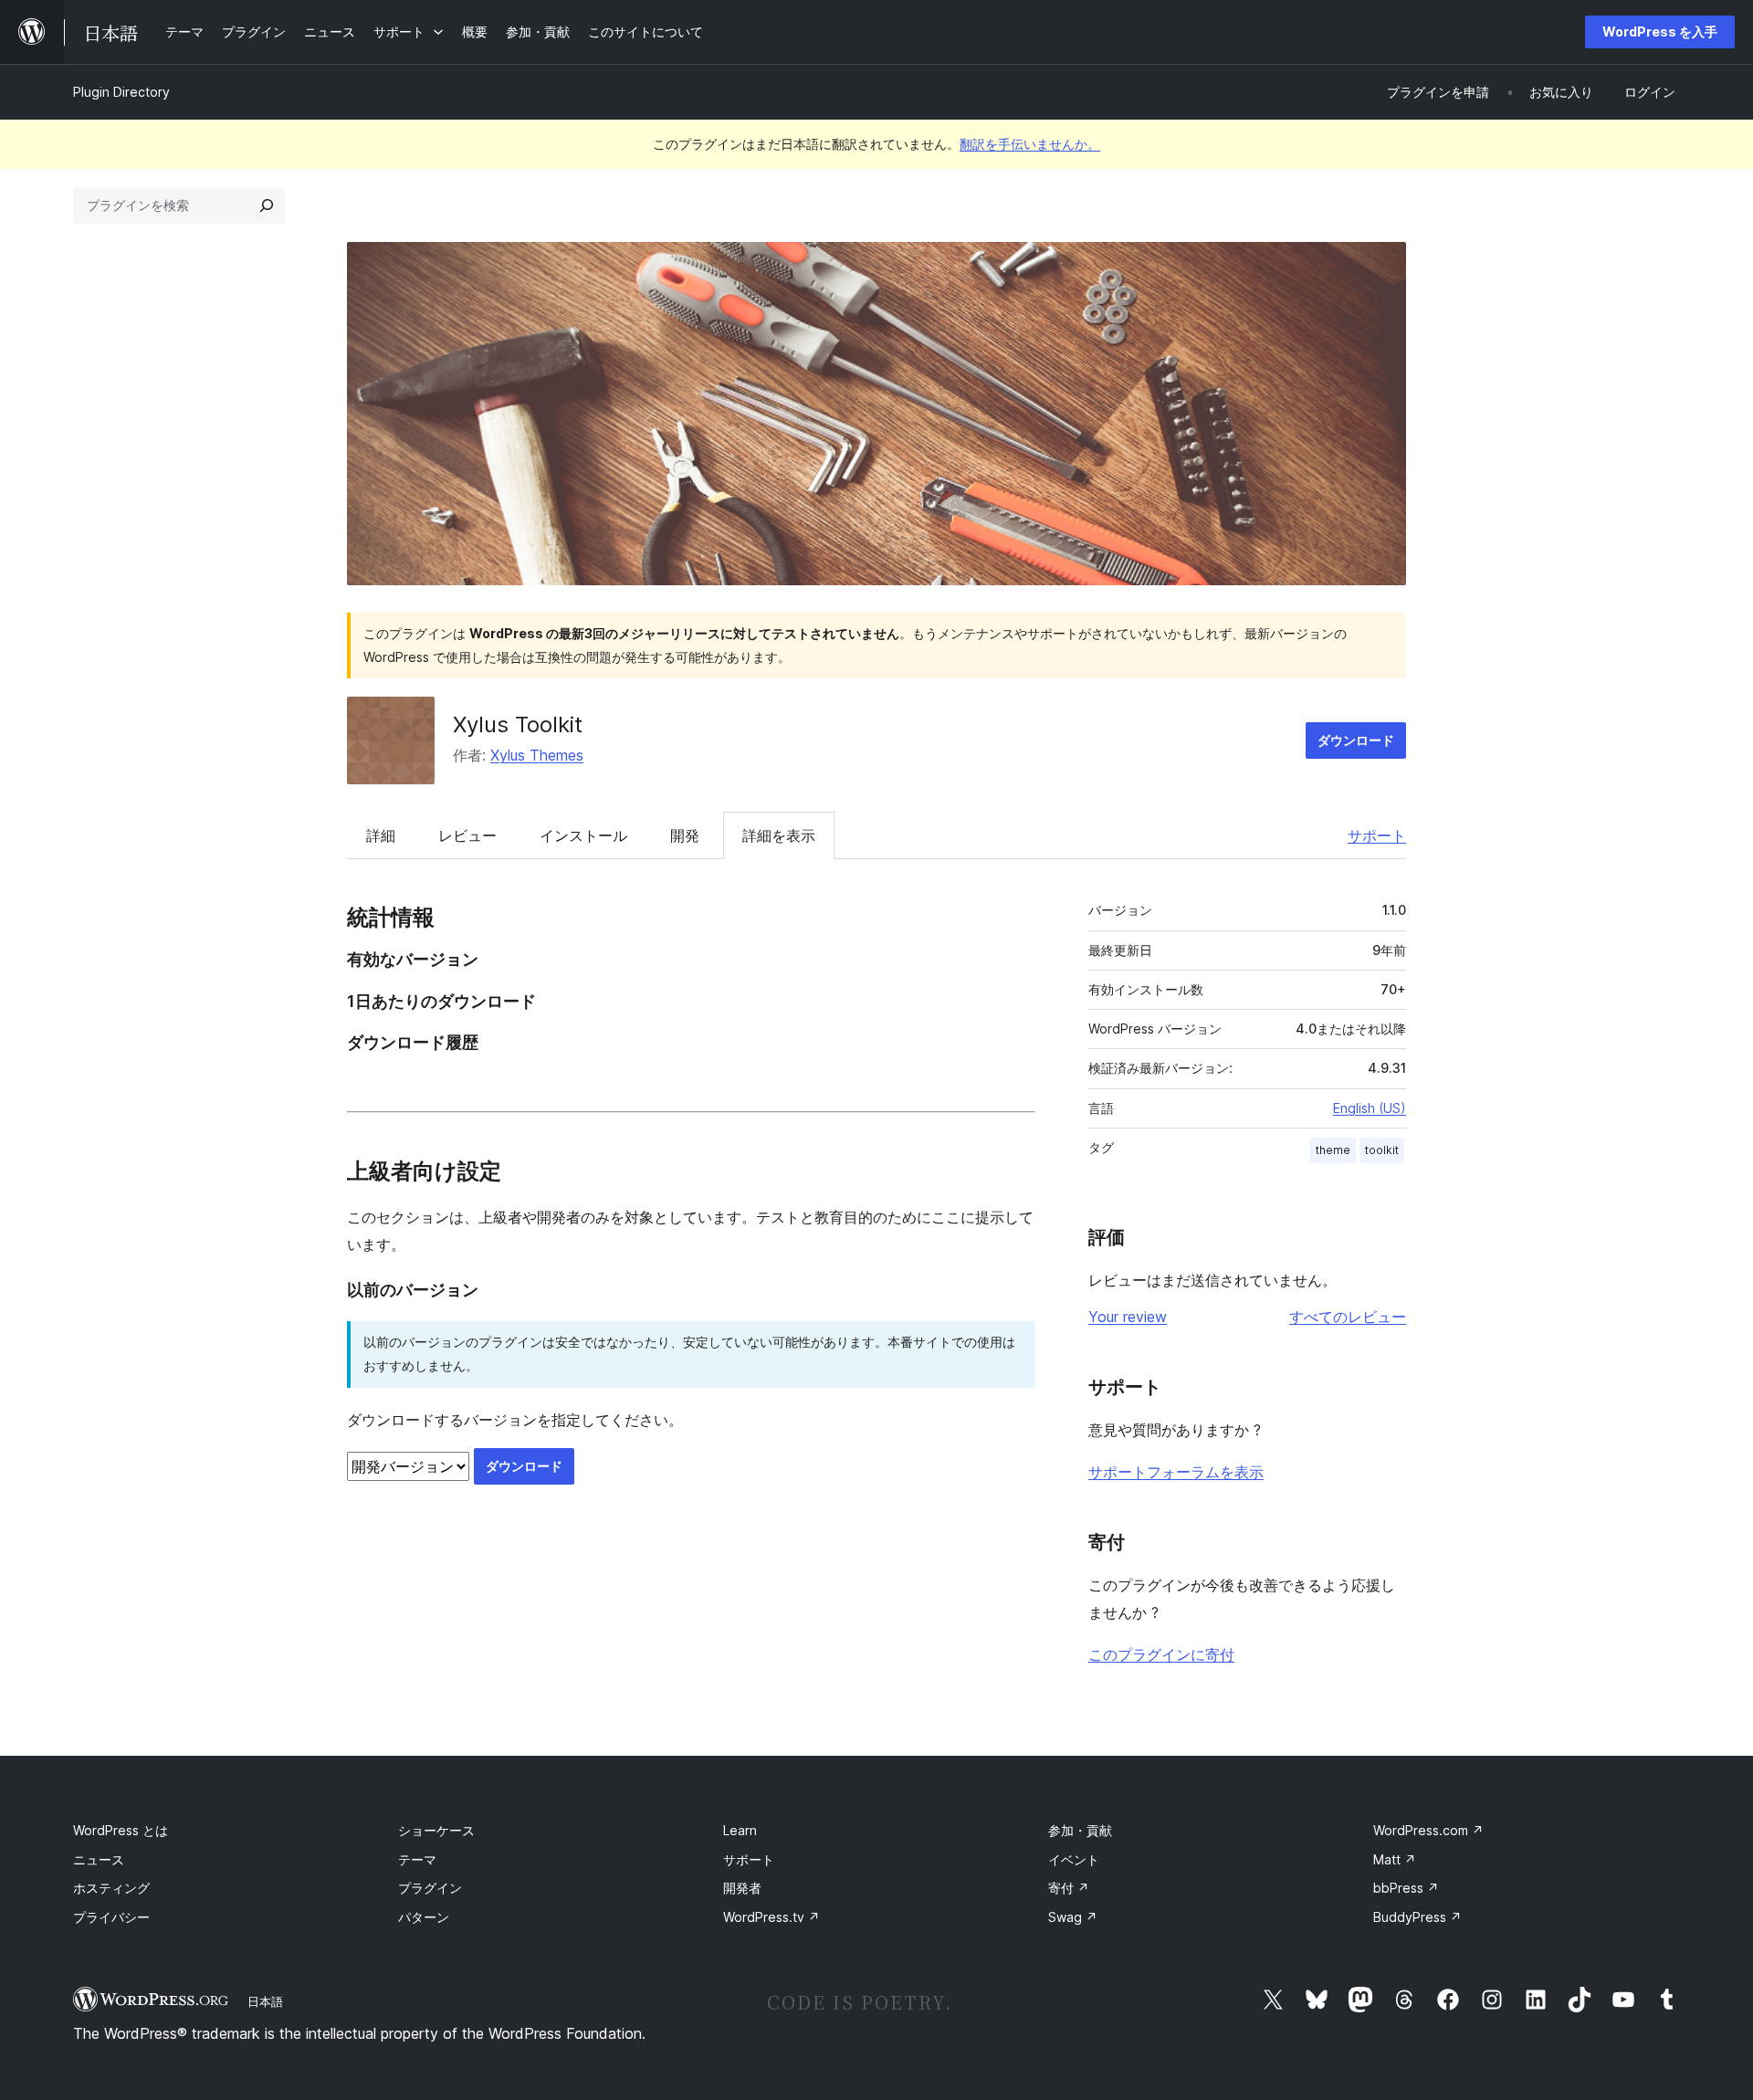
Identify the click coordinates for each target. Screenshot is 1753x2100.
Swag (1073, 1917)
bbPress (1406, 1888)
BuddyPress (1417, 1917)
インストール (583, 835)
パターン (424, 1917)
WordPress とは (121, 1830)
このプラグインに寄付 (1161, 1654)
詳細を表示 (779, 835)
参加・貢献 (1080, 1830)
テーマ (417, 1859)
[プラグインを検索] (267, 205)
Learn (740, 1830)
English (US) (1370, 1108)
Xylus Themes (537, 755)
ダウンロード (1356, 740)
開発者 (742, 1888)
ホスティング (111, 1888)
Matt (1395, 1859)
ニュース (99, 1859)
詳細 (381, 835)
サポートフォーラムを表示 (1176, 1472)
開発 (685, 835)
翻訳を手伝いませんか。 (1030, 144)
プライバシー (111, 1917)
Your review (1128, 1317)
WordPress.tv (772, 1917)
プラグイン (430, 1888)
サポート (1377, 835)
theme (1333, 1150)
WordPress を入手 (1660, 31)
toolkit (1382, 1150)
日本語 (265, 2001)
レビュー (467, 835)
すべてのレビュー (1348, 1317)
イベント (1074, 1859)
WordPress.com (1428, 1830)
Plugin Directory (121, 92)
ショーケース (436, 1830)
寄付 (1069, 1888)
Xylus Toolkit (518, 724)
